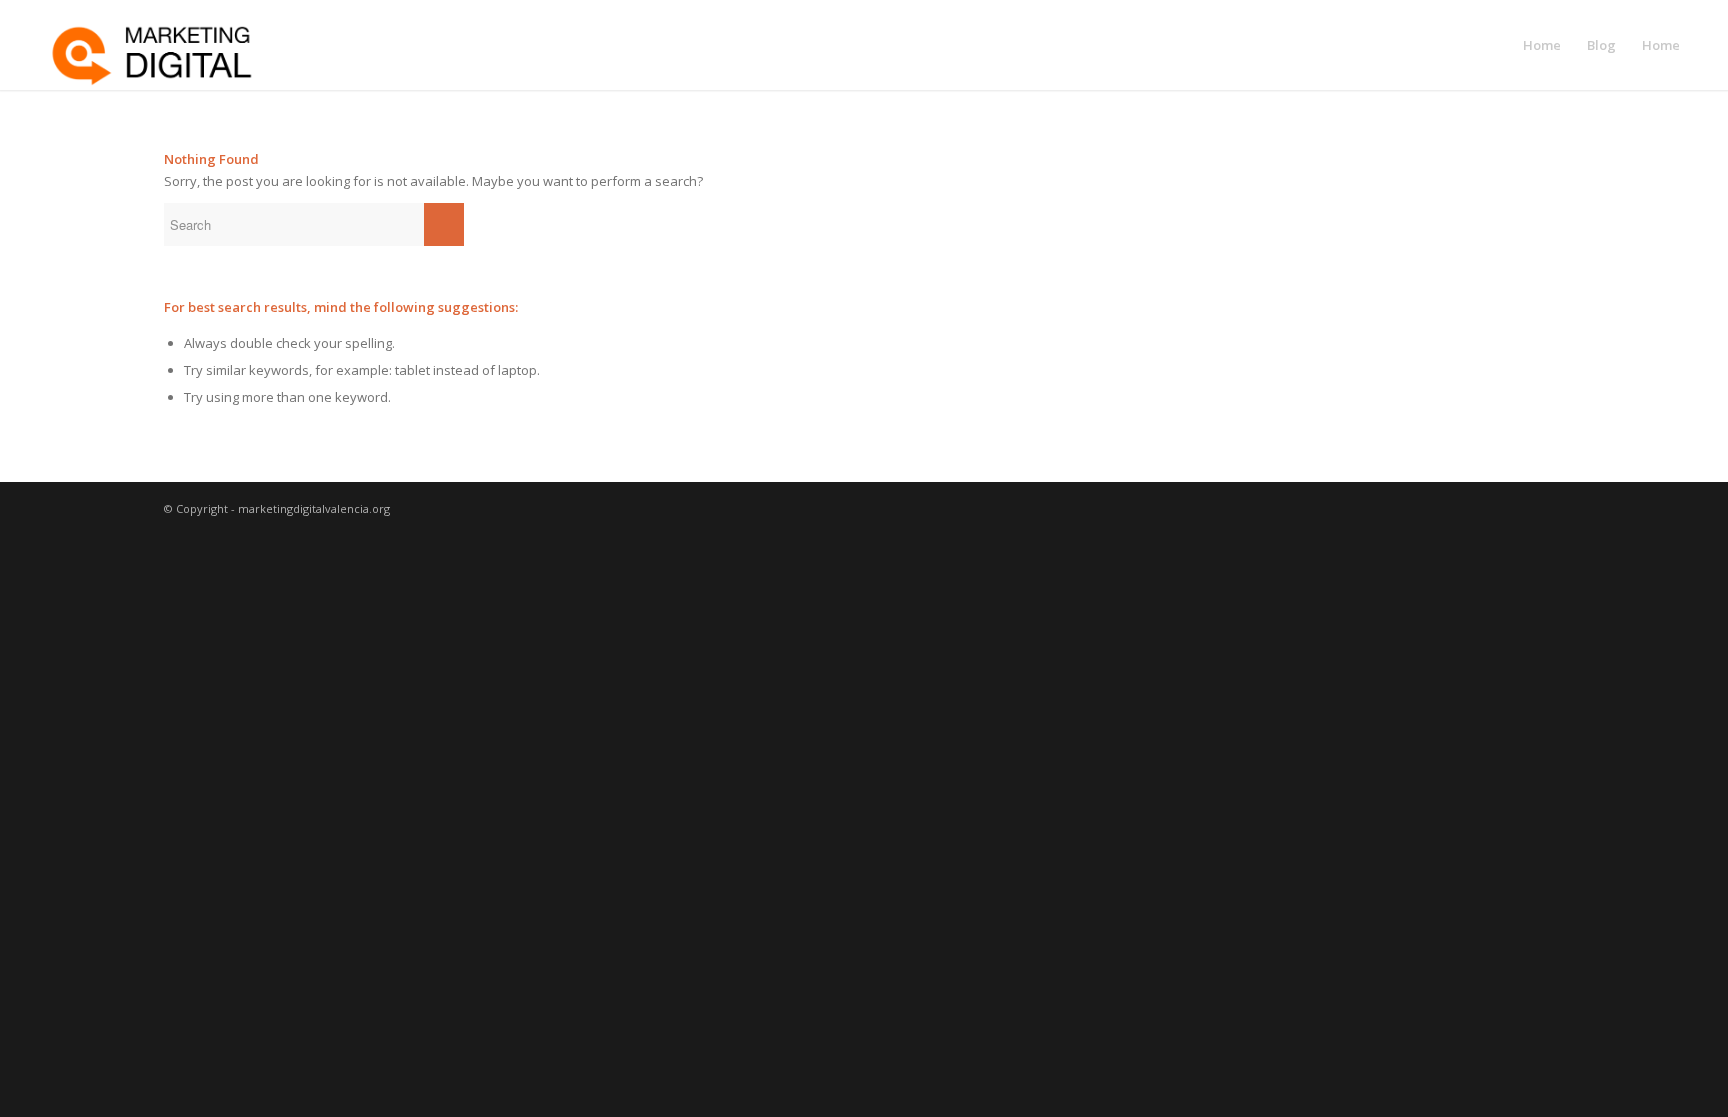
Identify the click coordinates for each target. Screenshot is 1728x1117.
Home (1542, 45)
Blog (1601, 45)
